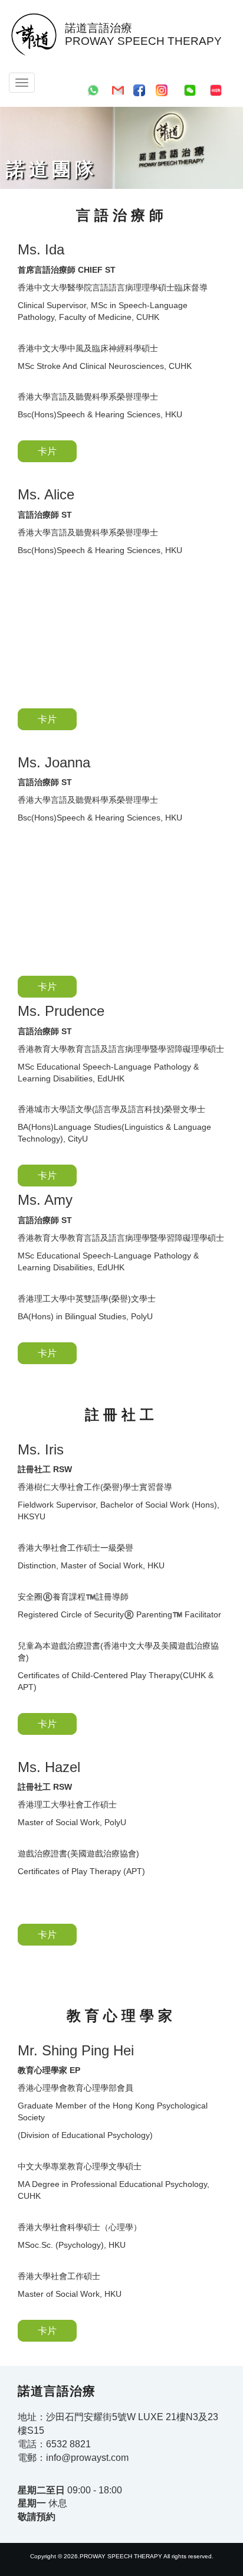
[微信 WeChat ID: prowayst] (190, 89)
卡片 (47, 451)
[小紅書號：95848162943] (216, 89)
